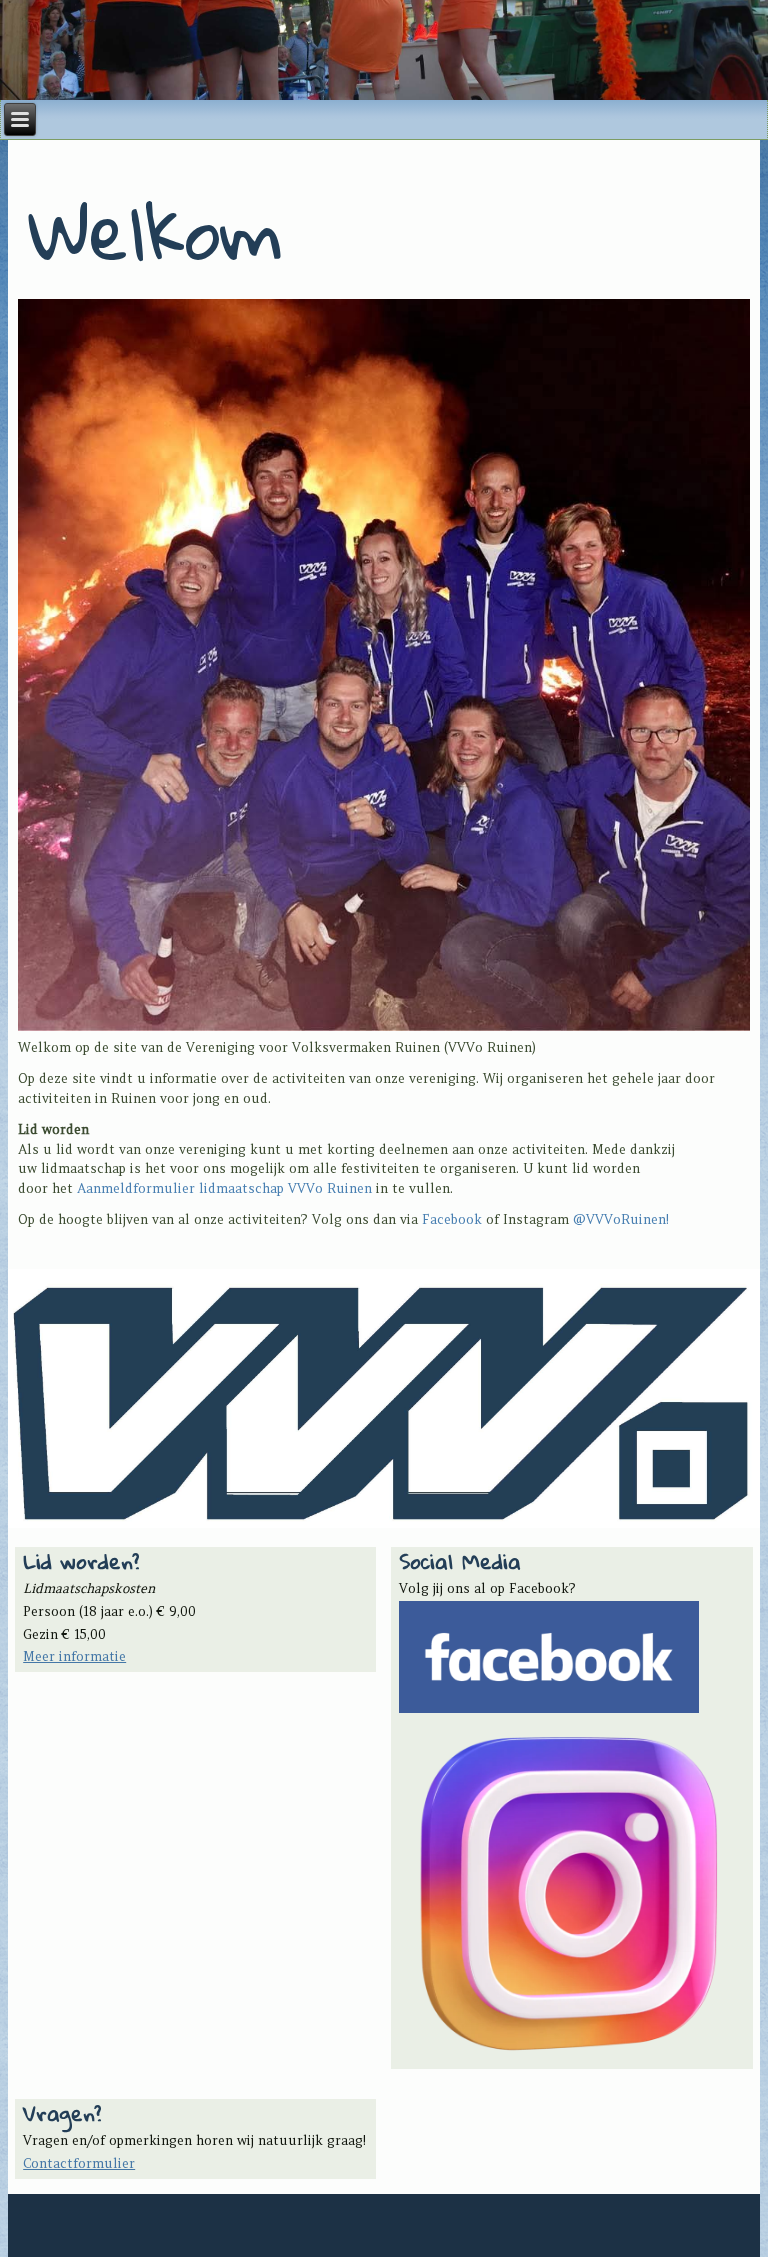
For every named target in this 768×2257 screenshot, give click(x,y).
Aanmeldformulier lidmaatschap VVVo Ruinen (224, 1188)
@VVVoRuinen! (621, 1219)
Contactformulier (79, 2163)
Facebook (452, 1219)
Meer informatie (74, 1656)
